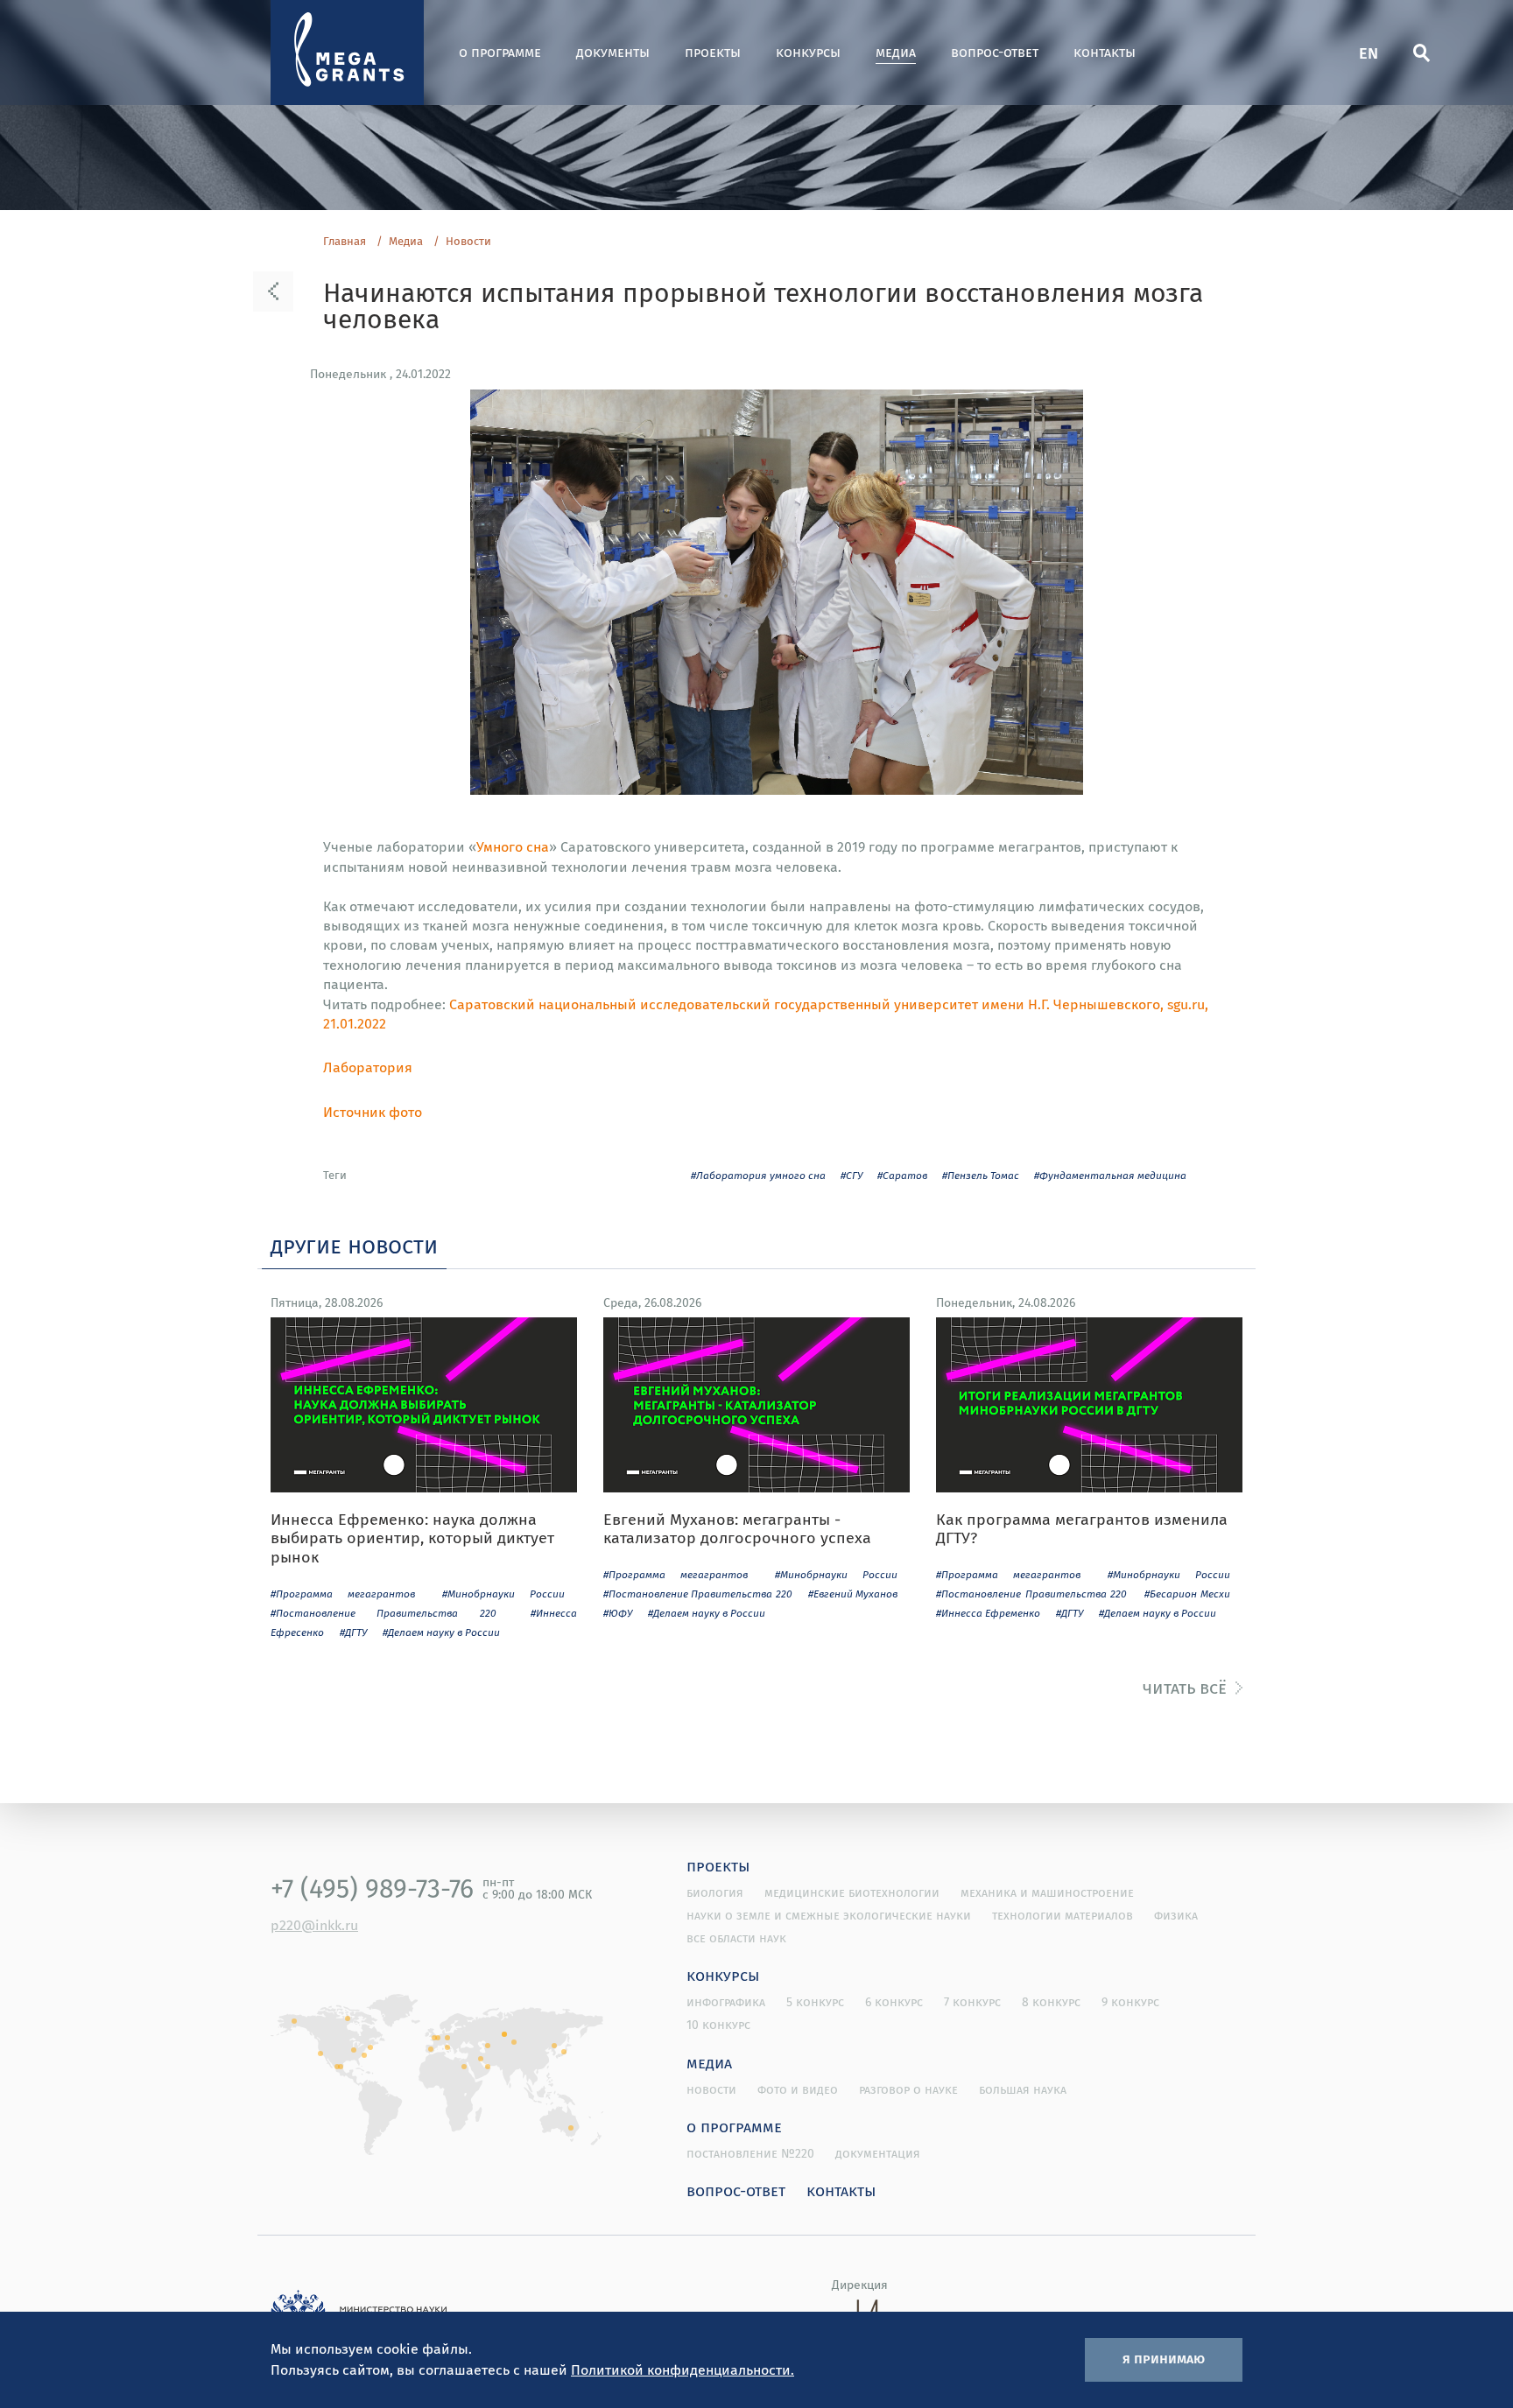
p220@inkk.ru (314, 1925)
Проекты (713, 52)
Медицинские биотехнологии (852, 1892)
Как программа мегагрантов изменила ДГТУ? (1082, 1529)
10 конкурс (718, 2025)
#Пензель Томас (981, 1175)
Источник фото (373, 1112)
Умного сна (513, 846)
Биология (715, 1892)
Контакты (1105, 52)
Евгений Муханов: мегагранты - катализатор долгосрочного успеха (737, 1529)
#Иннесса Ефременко (988, 1613)
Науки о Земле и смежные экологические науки (829, 1915)
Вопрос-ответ (995, 52)
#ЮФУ (618, 1613)
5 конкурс (815, 2002)
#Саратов (902, 1175)
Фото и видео (798, 2089)
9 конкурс (1130, 2002)
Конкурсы (808, 52)
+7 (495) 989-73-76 (372, 1888)
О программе (500, 52)
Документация (878, 2153)
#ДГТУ (353, 1632)
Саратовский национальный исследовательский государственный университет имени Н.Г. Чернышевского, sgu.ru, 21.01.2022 (766, 1014)
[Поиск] (1421, 53)
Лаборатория (368, 1067)
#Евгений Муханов (853, 1594)
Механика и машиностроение (1047, 1892)
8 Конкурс (1051, 2002)
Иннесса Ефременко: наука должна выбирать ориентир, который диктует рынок (412, 1538)
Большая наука (1023, 2089)
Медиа (896, 52)
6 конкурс (894, 2002)
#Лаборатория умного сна (758, 1175)
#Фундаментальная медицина (1110, 1175)
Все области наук (736, 1938)
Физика (1176, 1915)
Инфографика (726, 2002)
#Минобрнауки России (503, 1594)
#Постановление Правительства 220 (384, 1613)
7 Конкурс (972, 2002)
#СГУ (852, 1175)
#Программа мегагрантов (343, 1594)
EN (1369, 52)
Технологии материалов (1063, 1915)
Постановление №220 (750, 2153)
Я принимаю (1164, 2358)
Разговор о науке (908, 2089)
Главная (345, 242)
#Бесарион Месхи (1188, 1594)
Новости (468, 242)
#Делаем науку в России (441, 1632)
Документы (613, 52)
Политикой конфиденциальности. (683, 2369)
